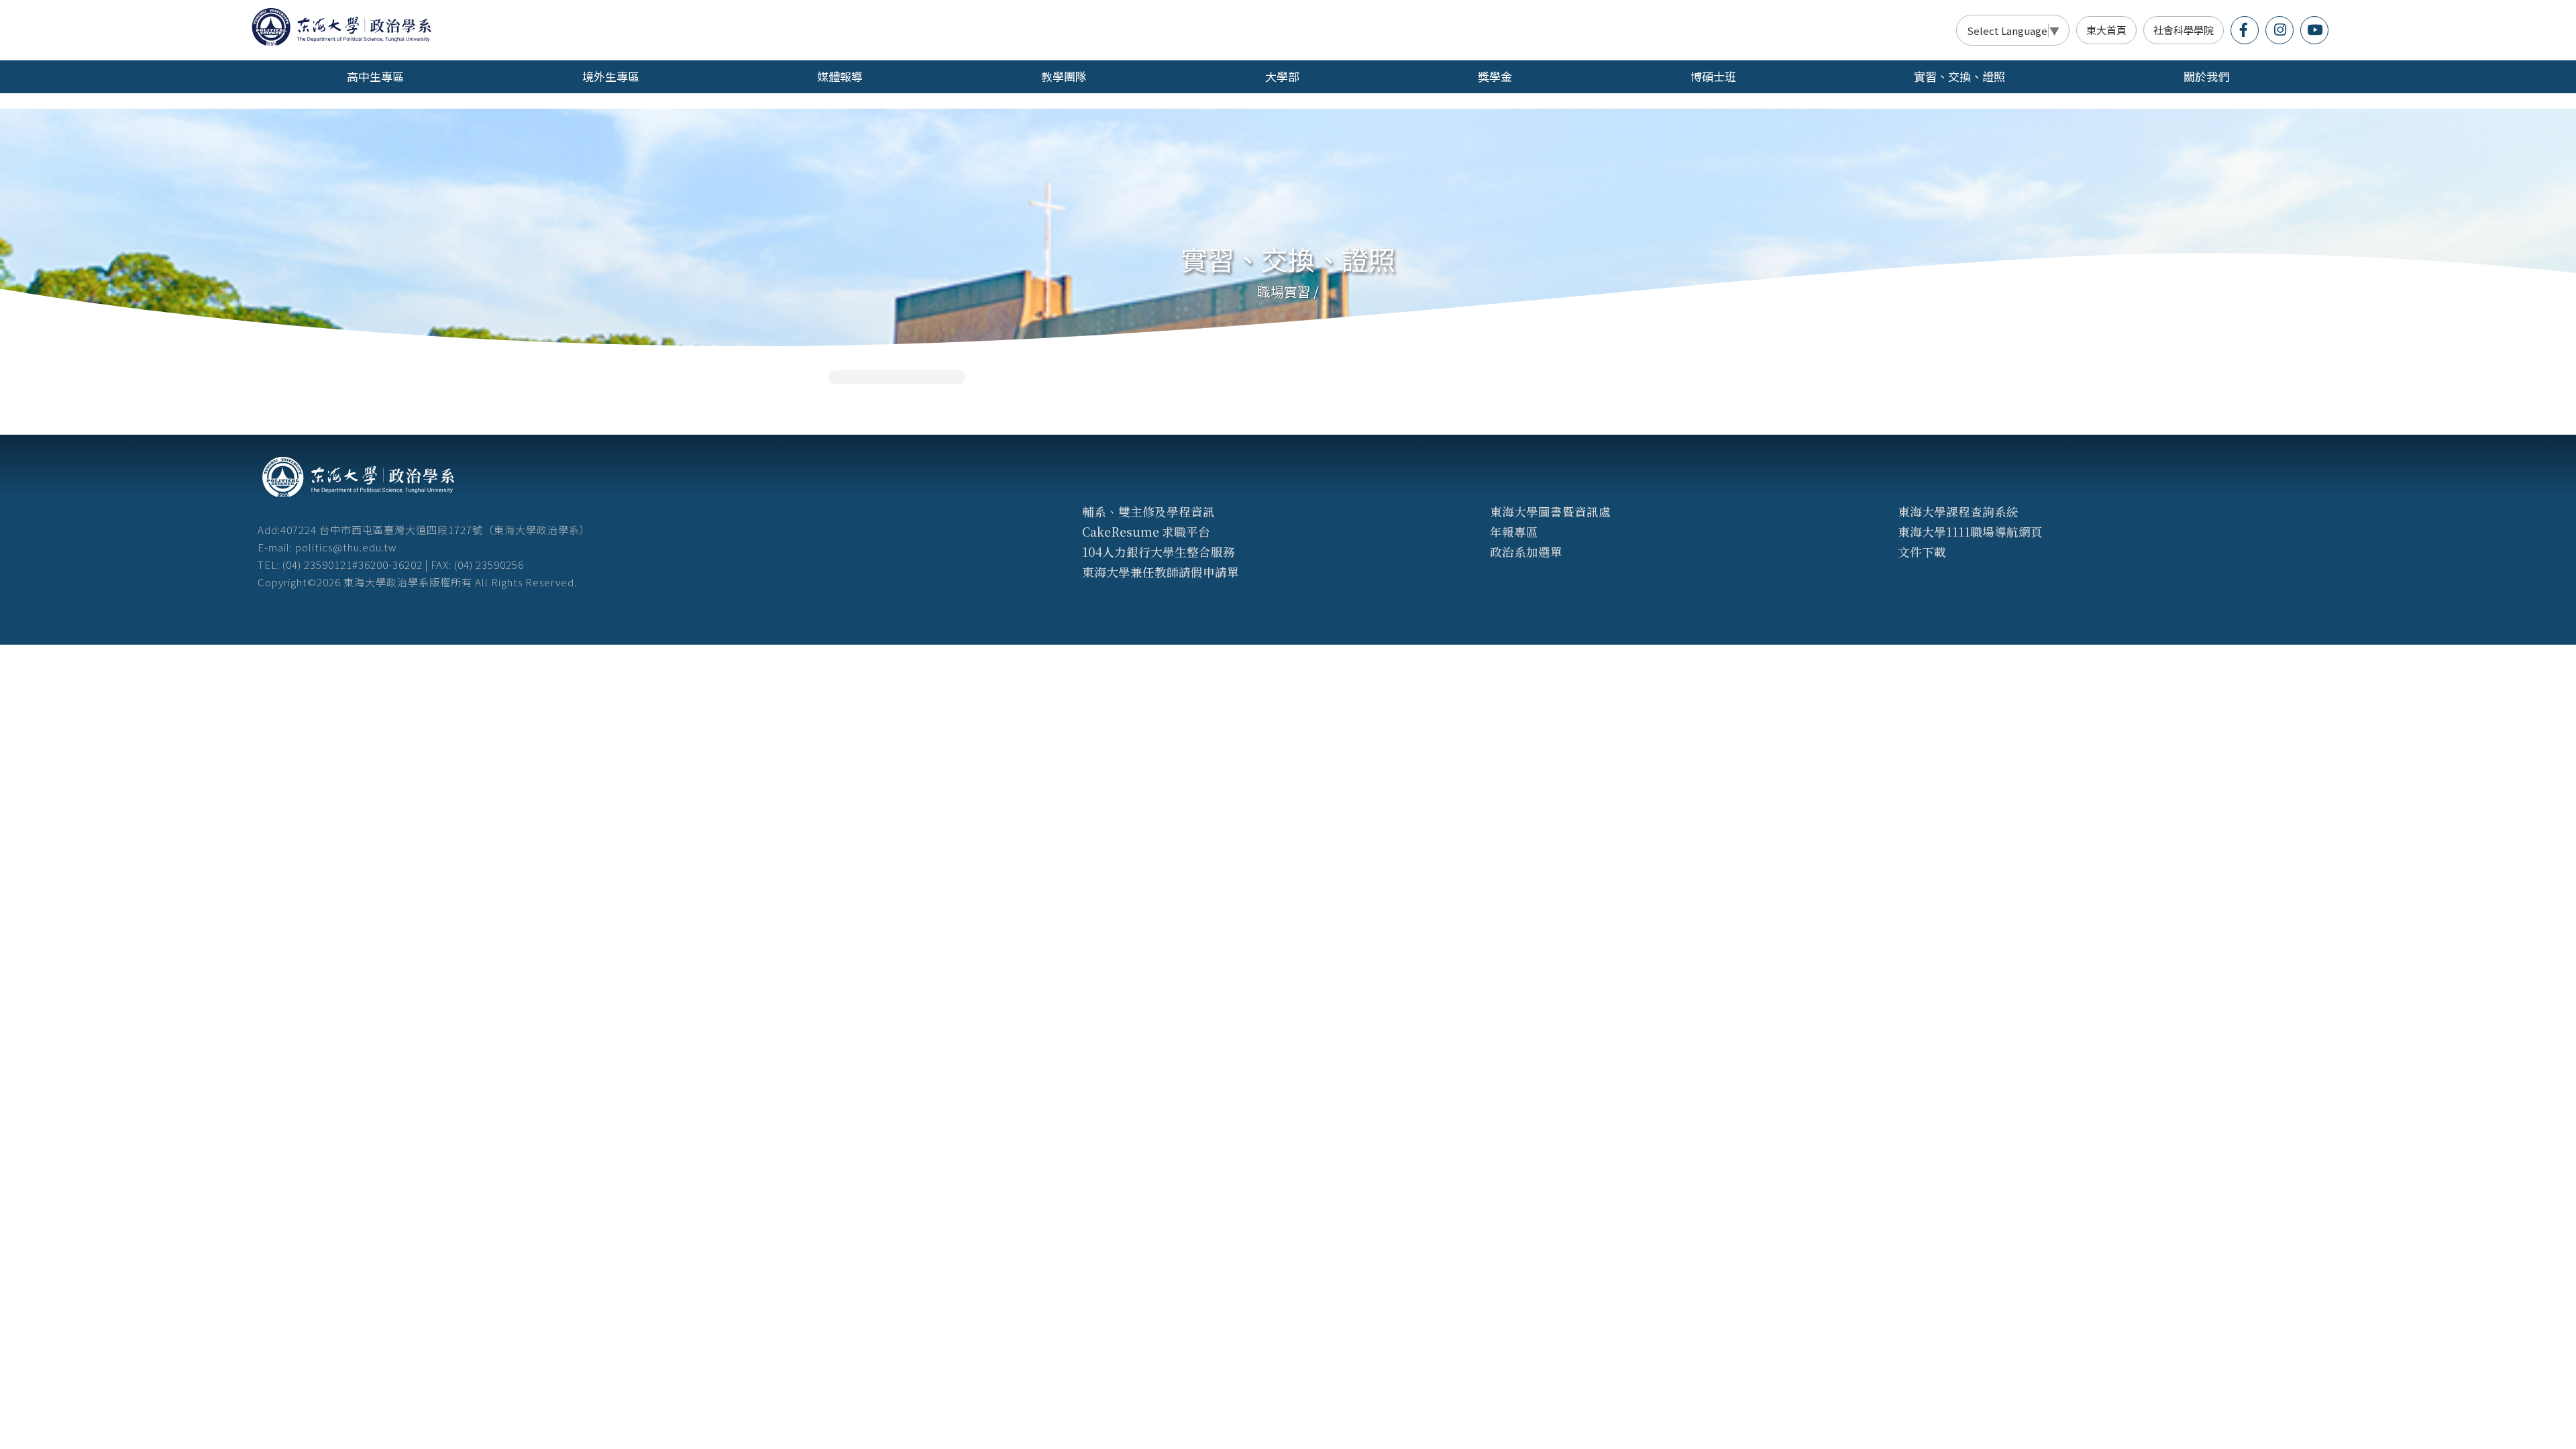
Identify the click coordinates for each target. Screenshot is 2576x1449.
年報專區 (1514, 532)
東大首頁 (2106, 30)
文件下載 (1922, 552)
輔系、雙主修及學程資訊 (1148, 512)
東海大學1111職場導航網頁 (1970, 532)
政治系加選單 (1526, 552)
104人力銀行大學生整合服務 (1159, 552)
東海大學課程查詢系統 (1958, 512)
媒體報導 (840, 76)
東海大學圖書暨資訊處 (1550, 512)
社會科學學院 (2184, 30)
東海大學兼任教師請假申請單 (1161, 572)
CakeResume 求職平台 (1146, 532)
